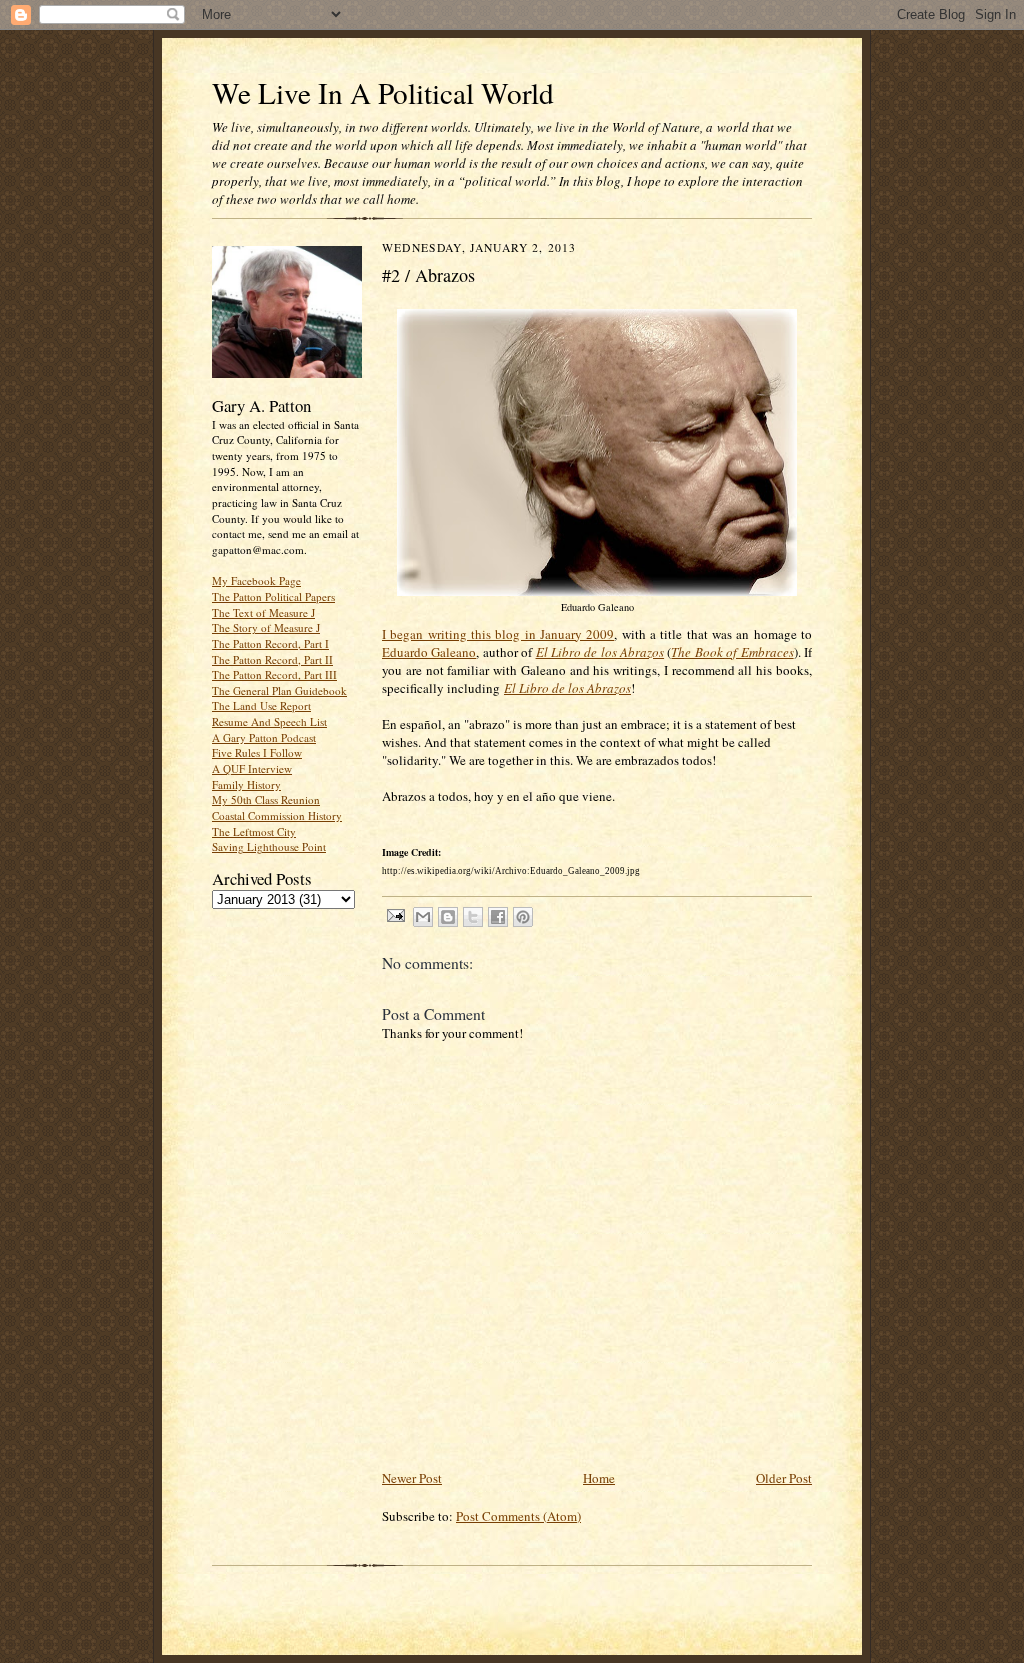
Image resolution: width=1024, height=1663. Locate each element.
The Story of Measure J (266, 627)
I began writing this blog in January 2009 (498, 634)
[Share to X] (473, 917)
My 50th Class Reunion (266, 799)
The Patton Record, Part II (272, 659)
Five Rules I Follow (257, 752)
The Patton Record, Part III (274, 674)
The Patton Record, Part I (270, 643)
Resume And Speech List (269, 721)
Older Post (784, 1478)
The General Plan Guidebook (279, 690)
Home (599, 1478)
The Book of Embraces (732, 652)
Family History (246, 784)
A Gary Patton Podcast (264, 737)
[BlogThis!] (448, 917)
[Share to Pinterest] (523, 917)
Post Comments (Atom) (518, 1516)
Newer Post (412, 1478)
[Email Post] (395, 914)
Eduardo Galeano (429, 652)
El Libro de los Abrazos (600, 652)
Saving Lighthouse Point (269, 846)
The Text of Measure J (263, 612)
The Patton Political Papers (273, 596)
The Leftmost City (254, 831)
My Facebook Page (256, 580)
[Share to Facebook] (498, 917)
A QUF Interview (252, 768)
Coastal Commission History (277, 815)
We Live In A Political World (383, 92)
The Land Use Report (261, 705)
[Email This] (423, 917)
